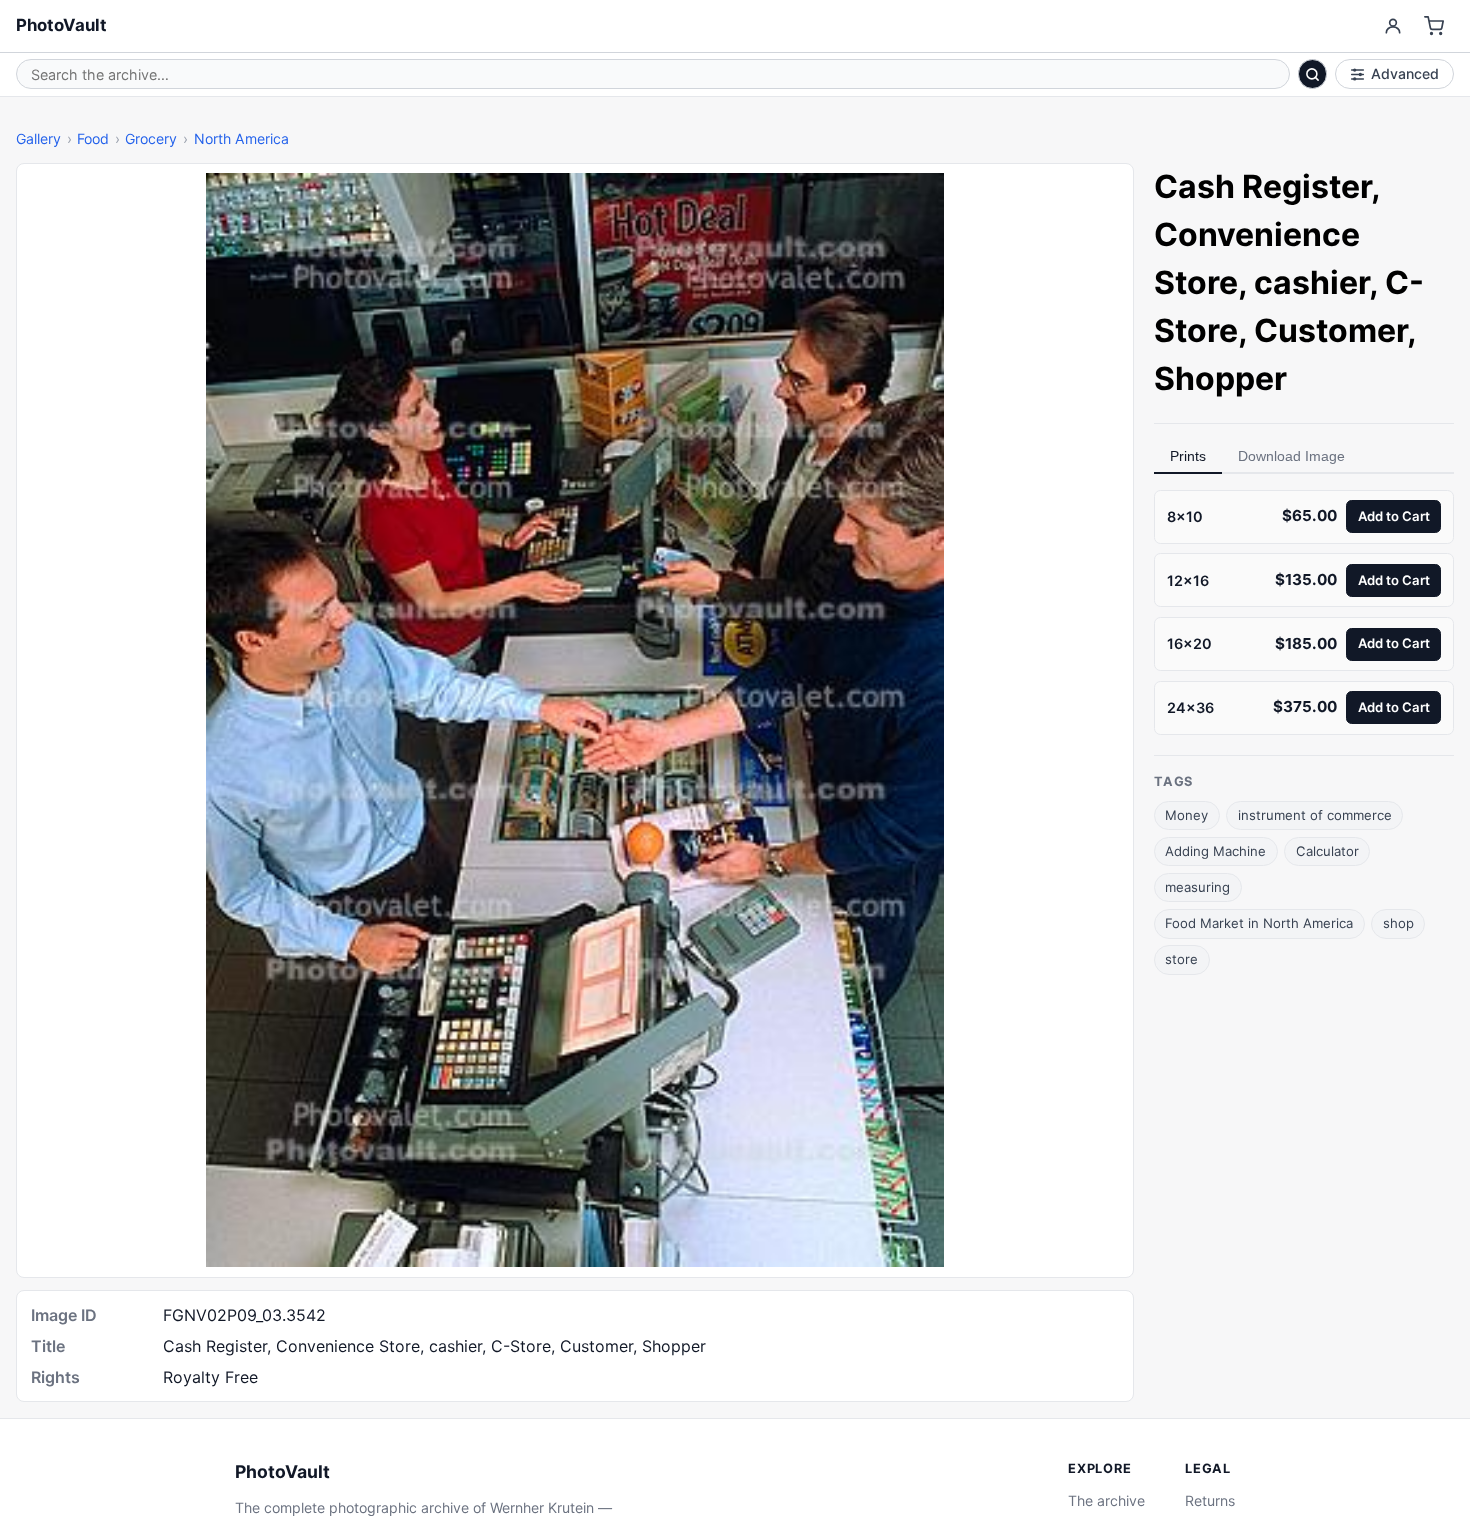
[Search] (1313, 74)
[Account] (1392, 26)
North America (241, 138)
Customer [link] (1330, 330)
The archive (1106, 1500)
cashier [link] (1311, 282)
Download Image (1291, 456)
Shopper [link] (1220, 378)
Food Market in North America (1259, 923)
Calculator (1327, 851)
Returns (1210, 1500)
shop (1398, 923)
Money (1186, 815)
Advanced (1405, 73)
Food (93, 138)
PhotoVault (61, 25)
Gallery (38, 138)
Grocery (151, 138)
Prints (1188, 456)
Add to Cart (1394, 516)
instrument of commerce (1315, 815)
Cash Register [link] (1262, 186)
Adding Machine (1215, 851)
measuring (1197, 887)
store (1181, 959)
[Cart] (1434, 26)
